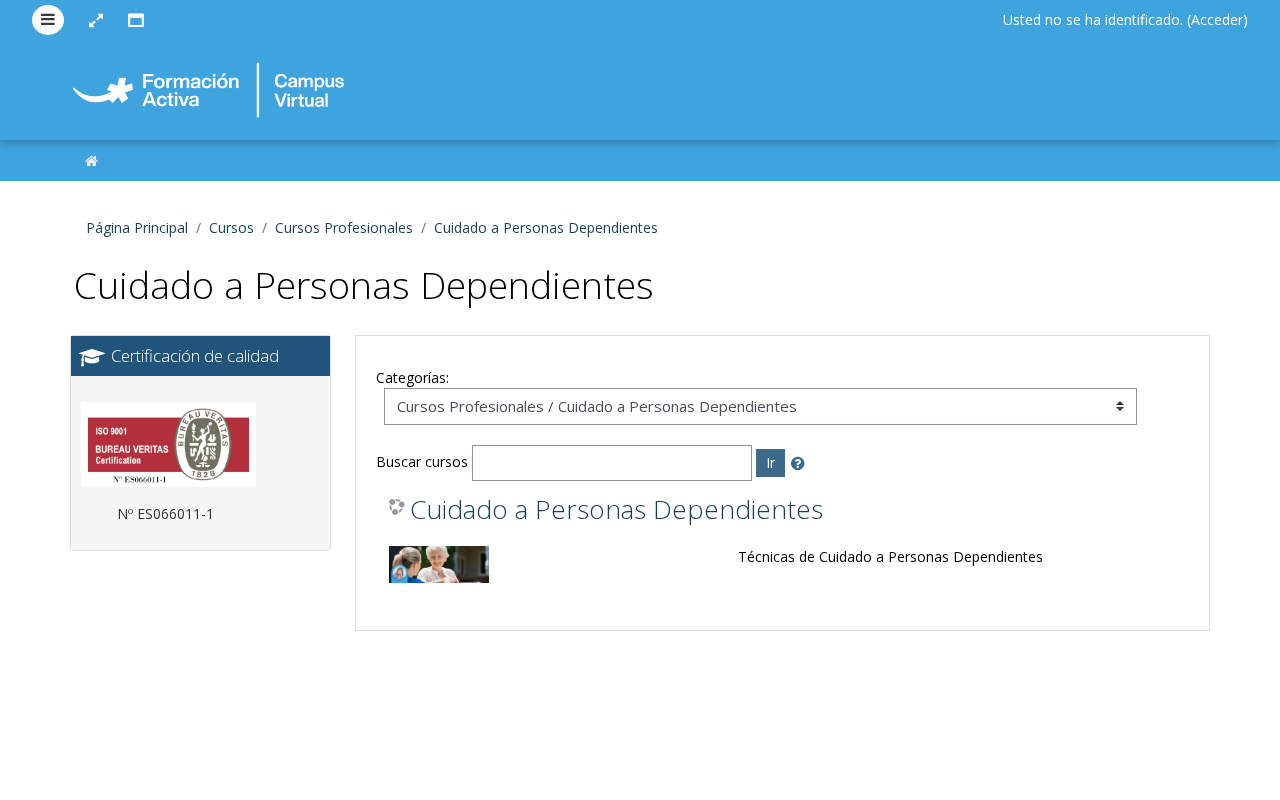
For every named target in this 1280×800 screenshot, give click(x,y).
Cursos (231, 227)
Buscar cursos (422, 461)
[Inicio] (91, 160)
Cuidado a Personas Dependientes (546, 227)
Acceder (1217, 19)
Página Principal (137, 227)
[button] (802, 463)
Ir (770, 462)
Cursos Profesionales (344, 227)
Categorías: (412, 377)
